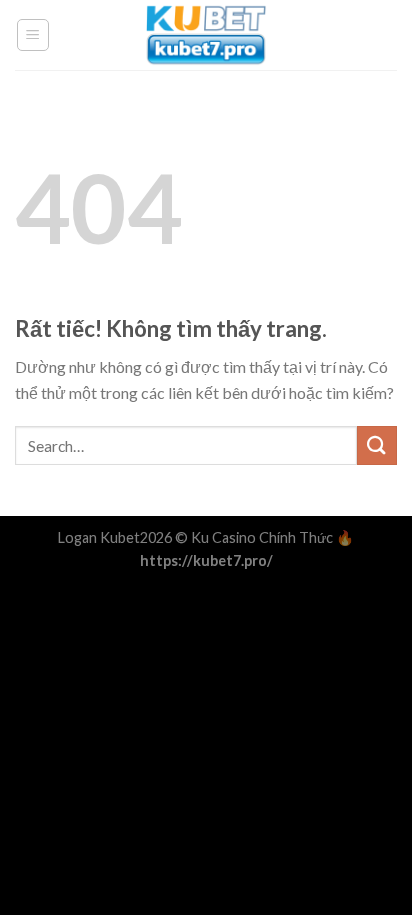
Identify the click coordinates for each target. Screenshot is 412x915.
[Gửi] (377, 445)
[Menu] (33, 35)
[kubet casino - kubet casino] (206, 35)
